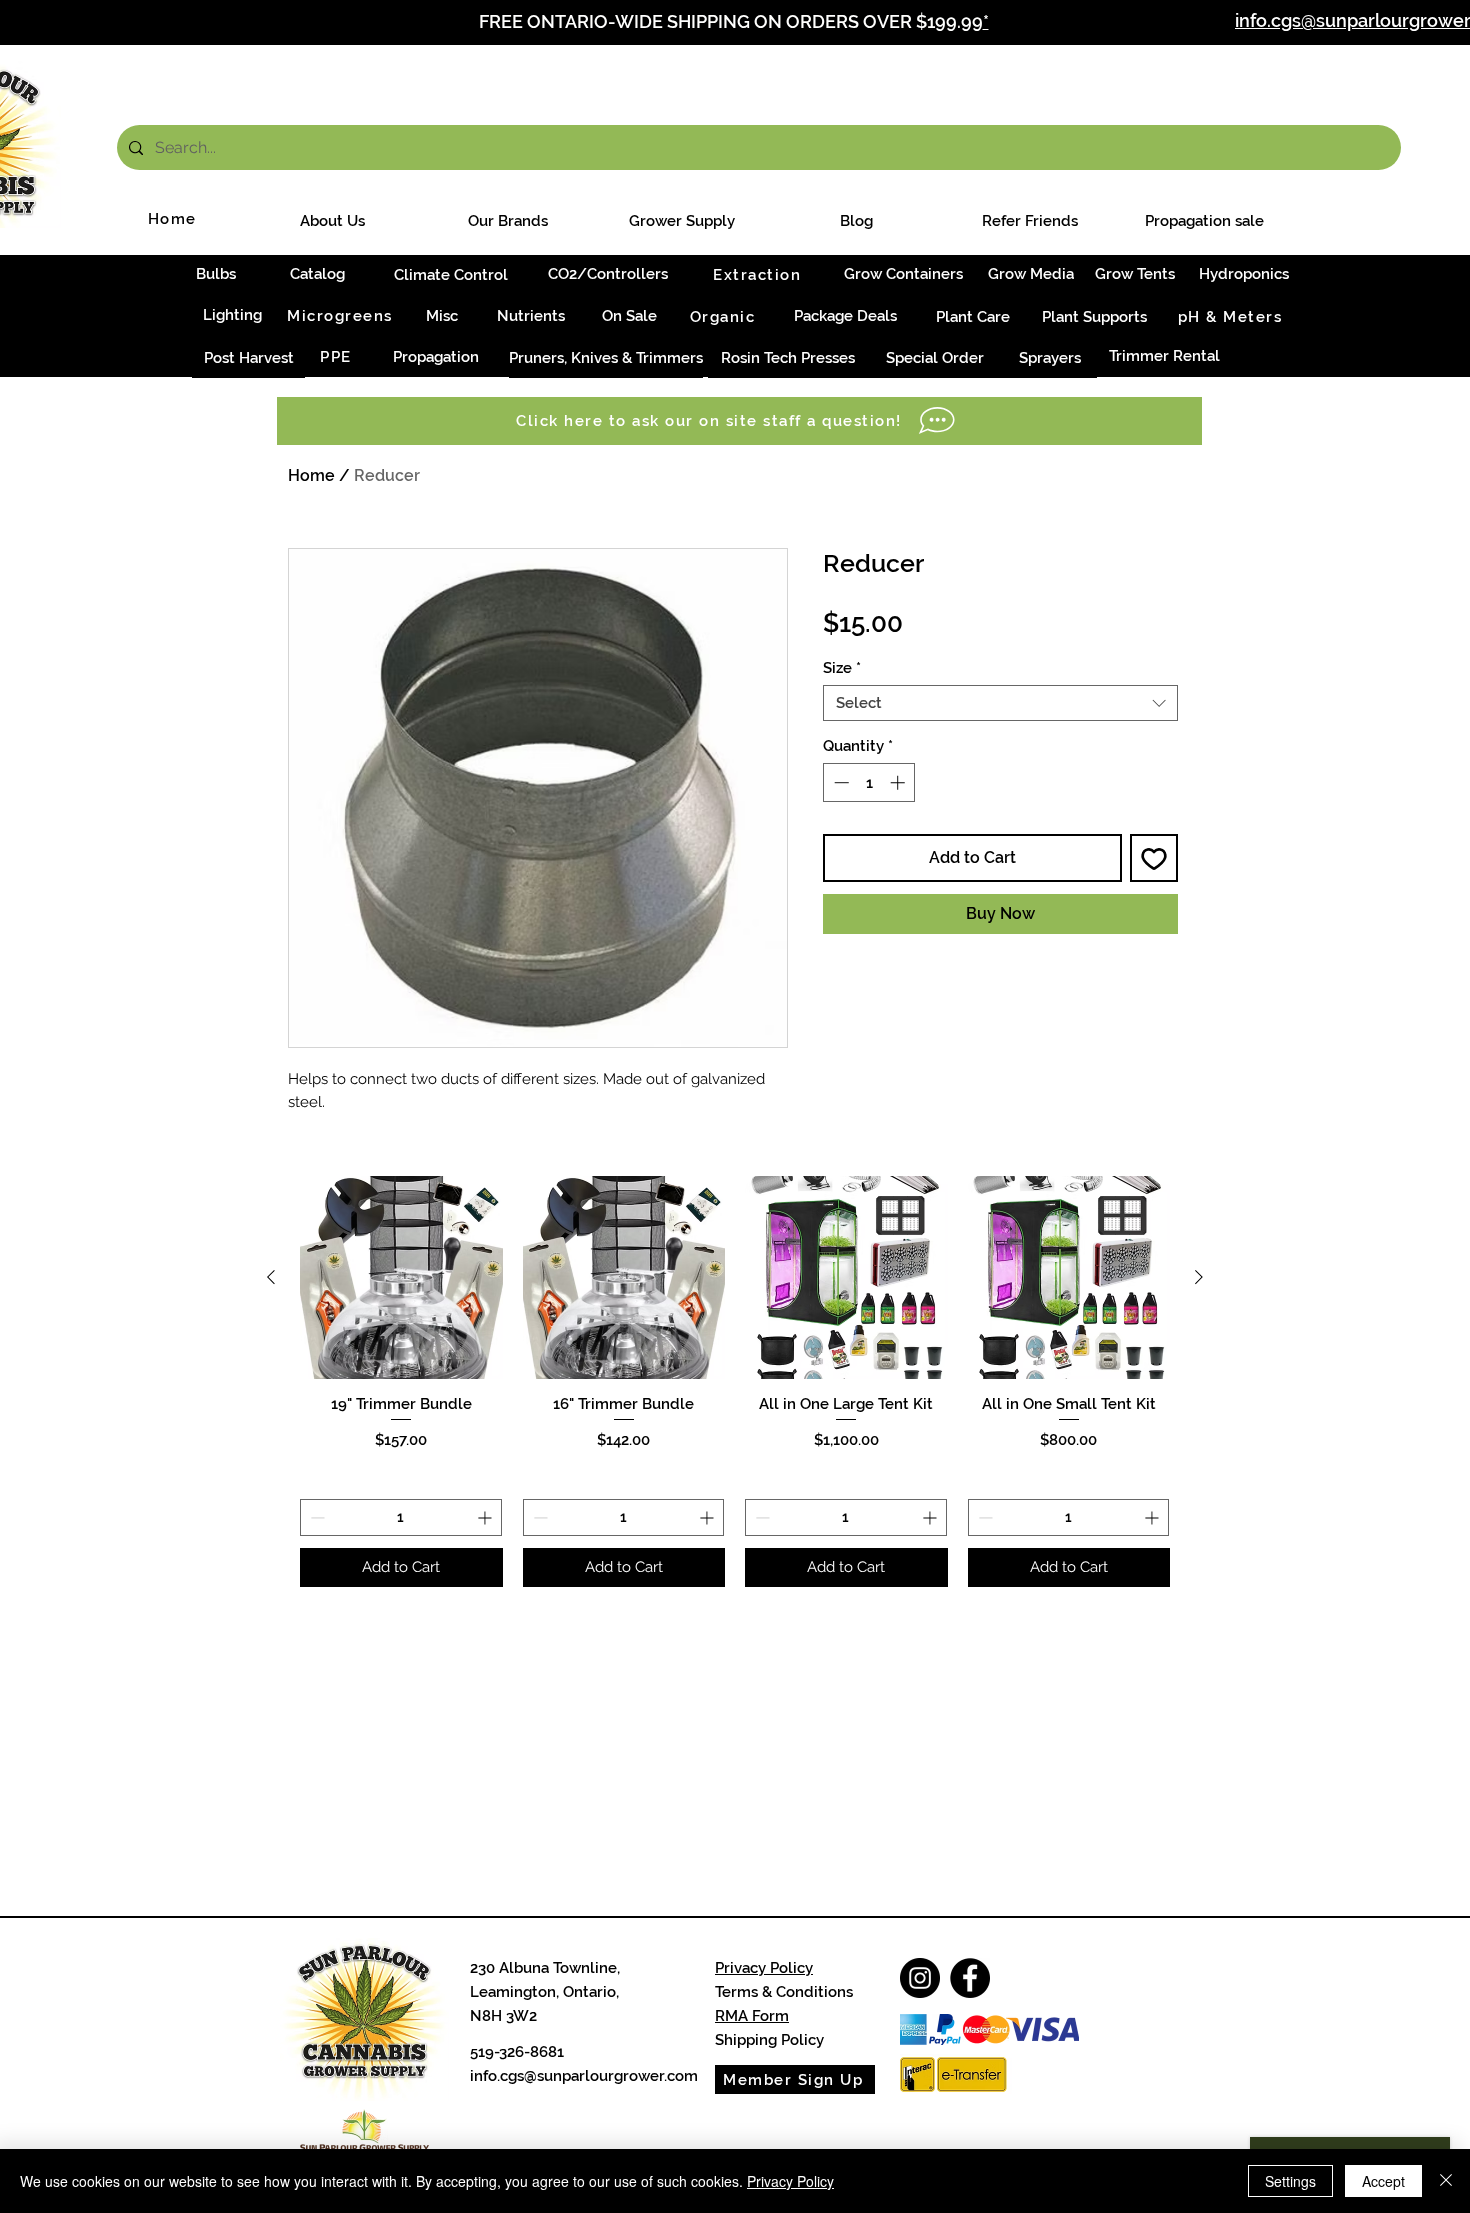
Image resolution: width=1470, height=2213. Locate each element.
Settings (1290, 2181)
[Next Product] (1199, 1277)
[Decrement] (839, 782)
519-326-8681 (517, 2052)
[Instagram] (920, 1978)
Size (842, 668)
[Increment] (899, 782)
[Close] (1446, 2181)
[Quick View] (401, 1277)
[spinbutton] (869, 782)
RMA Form (752, 2016)
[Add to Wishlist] (1154, 858)
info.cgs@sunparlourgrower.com (584, 2076)
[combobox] (1000, 703)
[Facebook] (970, 1978)
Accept (1383, 2181)
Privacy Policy (764, 1968)
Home (311, 475)
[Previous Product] (271, 1277)
